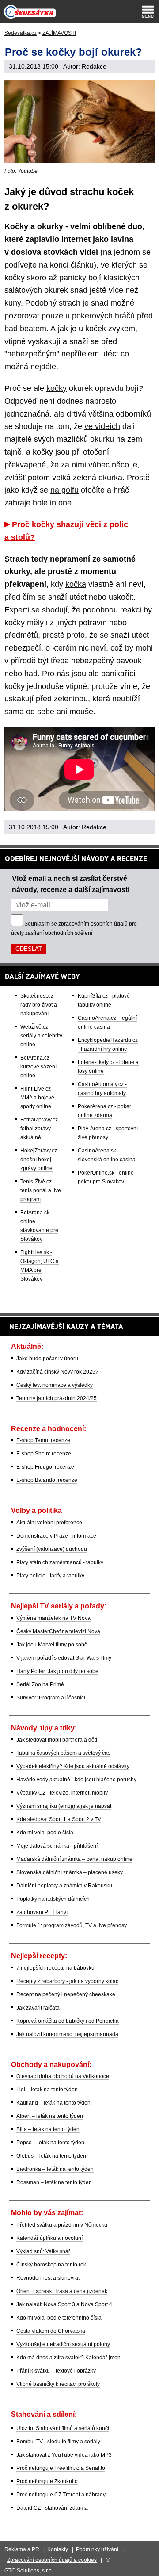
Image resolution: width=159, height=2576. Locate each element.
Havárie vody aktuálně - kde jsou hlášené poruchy (76, 1780)
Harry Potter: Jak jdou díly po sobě (57, 1671)
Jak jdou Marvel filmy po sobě (52, 1645)
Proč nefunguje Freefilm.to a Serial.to (61, 2468)
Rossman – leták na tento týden (54, 2182)
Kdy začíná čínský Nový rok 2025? (57, 1372)
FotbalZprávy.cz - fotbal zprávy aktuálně (41, 1129)
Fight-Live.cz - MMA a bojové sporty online (37, 1098)
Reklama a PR (22, 2549)
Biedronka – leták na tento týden (55, 2169)
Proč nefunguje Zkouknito (47, 2481)
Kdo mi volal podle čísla (45, 1833)
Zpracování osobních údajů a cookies (52, 2560)
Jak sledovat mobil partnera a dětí (57, 1740)
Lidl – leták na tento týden (47, 2090)
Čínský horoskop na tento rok (51, 2265)
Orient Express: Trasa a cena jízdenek (62, 2291)
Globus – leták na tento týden (51, 2156)
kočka (76, 584)
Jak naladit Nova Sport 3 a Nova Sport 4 (64, 2304)
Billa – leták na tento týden (48, 2129)
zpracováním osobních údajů (93, 924)
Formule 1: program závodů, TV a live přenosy (72, 1925)
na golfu (64, 490)
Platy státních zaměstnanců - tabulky (60, 1562)
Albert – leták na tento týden (50, 2116)
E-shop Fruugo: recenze (45, 1467)
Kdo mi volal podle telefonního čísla (59, 2318)
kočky (57, 388)
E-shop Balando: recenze (47, 1480)
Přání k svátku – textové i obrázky (56, 2371)
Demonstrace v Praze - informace (56, 1536)
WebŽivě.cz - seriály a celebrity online (41, 1036)
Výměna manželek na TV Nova (53, 1618)
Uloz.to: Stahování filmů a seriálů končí (63, 2428)
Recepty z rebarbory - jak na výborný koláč (67, 1981)
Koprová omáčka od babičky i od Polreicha (68, 2021)
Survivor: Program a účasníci (51, 1698)
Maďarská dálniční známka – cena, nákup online (74, 1859)
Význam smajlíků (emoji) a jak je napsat (64, 1806)
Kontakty (58, 2549)
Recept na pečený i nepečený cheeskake (66, 1994)
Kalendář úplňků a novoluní (49, 2238)
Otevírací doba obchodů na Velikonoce (63, 2076)
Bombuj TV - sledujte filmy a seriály (58, 2442)
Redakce (94, 66)
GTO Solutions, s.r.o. (29, 2571)
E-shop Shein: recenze (44, 1454)
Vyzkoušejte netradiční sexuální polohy (63, 2344)
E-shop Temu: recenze (43, 1440)
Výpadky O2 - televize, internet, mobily (62, 1793)
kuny (13, 303)
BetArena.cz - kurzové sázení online (38, 1067)
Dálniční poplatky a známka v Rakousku (64, 1886)
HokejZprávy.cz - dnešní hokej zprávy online (40, 1160)
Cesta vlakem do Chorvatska (51, 2331)
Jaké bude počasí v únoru (47, 1359)
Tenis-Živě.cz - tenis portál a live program (41, 1190)
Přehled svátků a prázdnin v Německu (62, 2225)
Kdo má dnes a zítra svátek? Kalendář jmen (68, 2358)
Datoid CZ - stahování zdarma (52, 2508)
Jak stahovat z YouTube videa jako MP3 (64, 2455)
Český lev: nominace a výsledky (55, 1385)
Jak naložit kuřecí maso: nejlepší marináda (67, 2034)
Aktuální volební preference (49, 1523)
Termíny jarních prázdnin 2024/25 (57, 1398)
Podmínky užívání (97, 2549)
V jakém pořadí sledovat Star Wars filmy (64, 1658)
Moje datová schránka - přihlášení (57, 1846)
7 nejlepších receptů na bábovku (55, 1968)
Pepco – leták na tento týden (50, 2143)
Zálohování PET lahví (42, 1912)
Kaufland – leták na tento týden (53, 2103)
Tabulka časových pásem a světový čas (63, 1753)
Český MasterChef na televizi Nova (58, 1631)
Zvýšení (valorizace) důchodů (52, 1549)
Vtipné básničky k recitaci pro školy (58, 2384)
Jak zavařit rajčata (38, 2008)
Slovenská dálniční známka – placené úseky (70, 1872)
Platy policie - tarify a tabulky (50, 1576)
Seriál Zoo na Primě (40, 1684)
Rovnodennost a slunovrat (48, 2278)
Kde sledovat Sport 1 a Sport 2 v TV (59, 1819)
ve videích (102, 426)
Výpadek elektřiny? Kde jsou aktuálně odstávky (73, 1766)
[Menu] (148, 11)
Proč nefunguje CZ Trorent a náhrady (61, 2495)
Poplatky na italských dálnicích (53, 1899)
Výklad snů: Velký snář (43, 2251)
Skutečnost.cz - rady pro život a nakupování (39, 1005)
